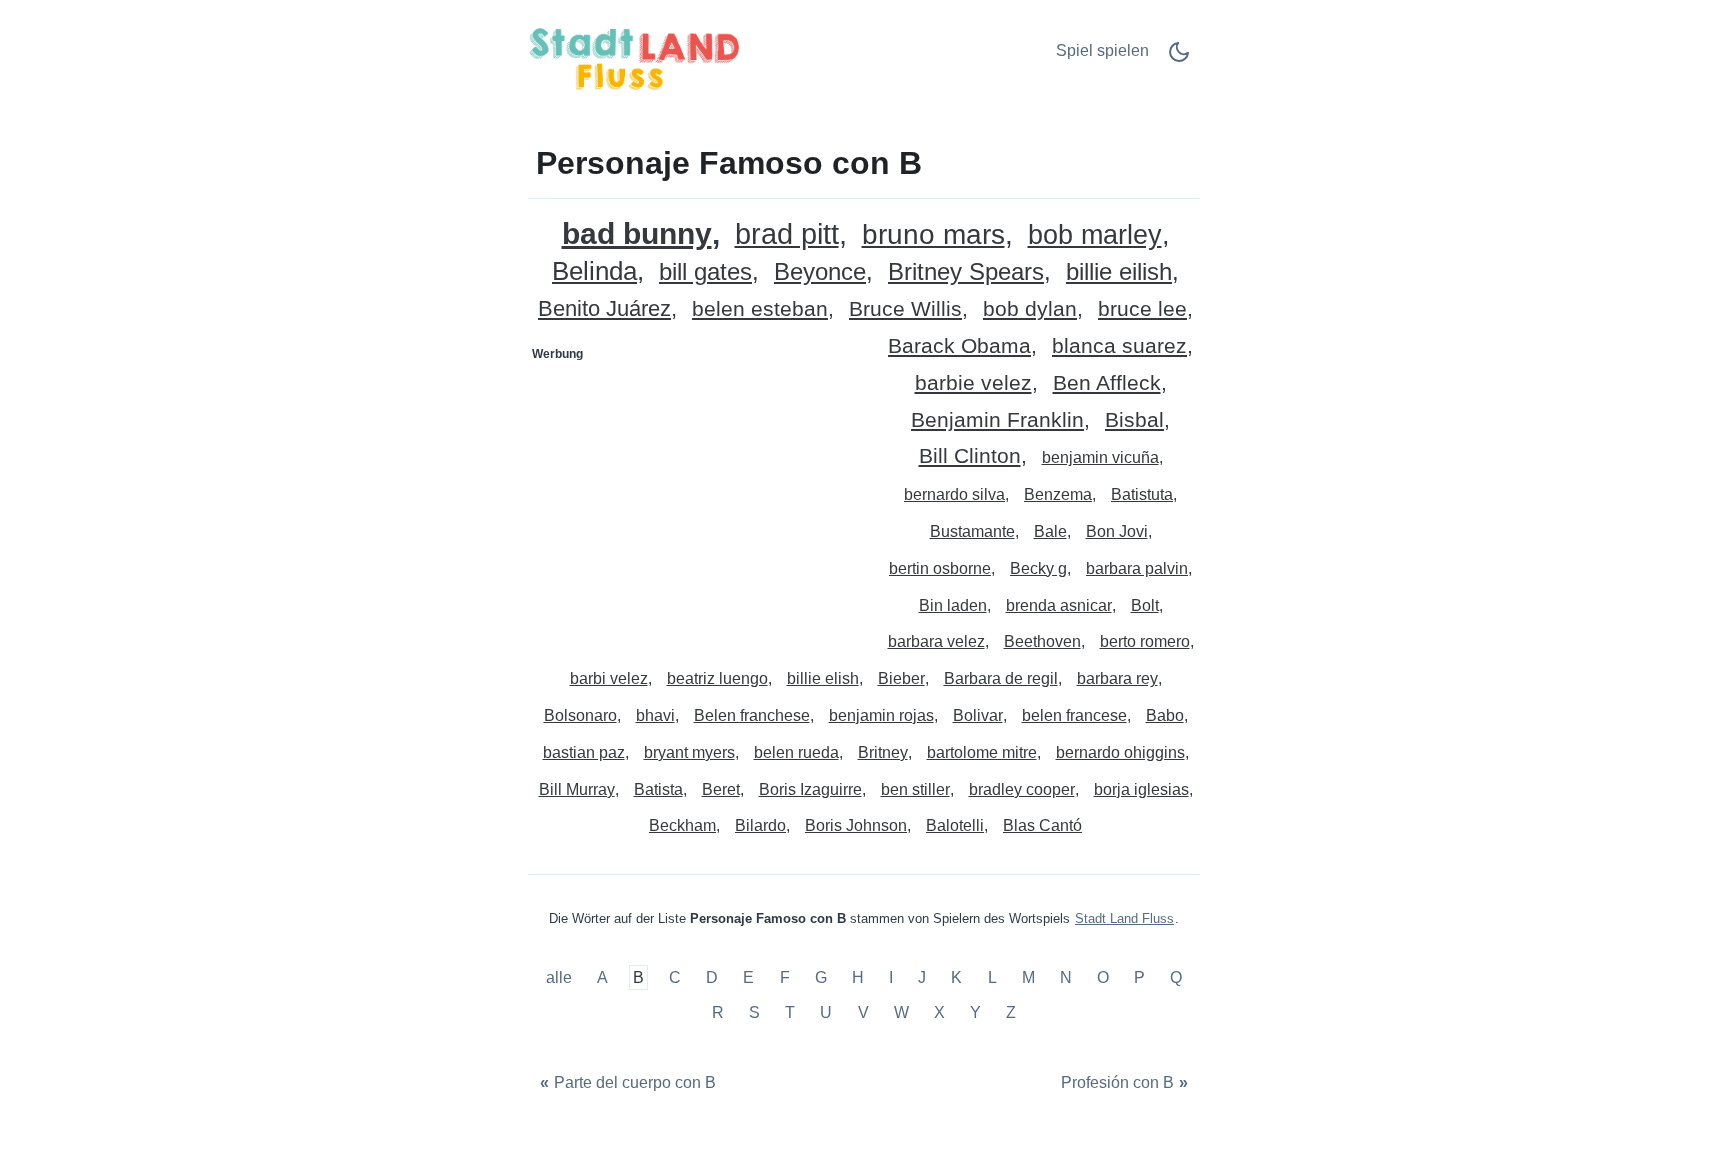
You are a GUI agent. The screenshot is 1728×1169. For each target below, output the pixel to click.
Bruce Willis (905, 309)
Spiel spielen (1102, 50)
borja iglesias (1141, 789)
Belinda (594, 271)
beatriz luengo (717, 678)
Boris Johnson (856, 825)
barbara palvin (1137, 568)
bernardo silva (954, 494)
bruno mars (933, 235)
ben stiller (915, 789)
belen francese (1074, 715)
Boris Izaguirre (810, 789)
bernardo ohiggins (1120, 752)
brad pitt (787, 234)
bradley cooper (1022, 789)
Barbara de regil (1001, 678)
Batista (658, 789)
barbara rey (1117, 678)
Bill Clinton (970, 456)
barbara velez (936, 641)
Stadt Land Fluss (1124, 918)
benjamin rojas (881, 715)
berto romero (1145, 641)
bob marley (1095, 235)
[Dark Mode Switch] (1179, 58)
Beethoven (1042, 641)
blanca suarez (1119, 346)
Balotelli (955, 825)
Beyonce (820, 272)
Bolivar (978, 715)
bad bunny (637, 233)
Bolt (1145, 605)
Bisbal (1134, 420)
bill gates (705, 272)
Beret (721, 789)
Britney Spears (966, 272)
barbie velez (973, 383)
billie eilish (1119, 272)
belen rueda (796, 752)
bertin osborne (940, 568)
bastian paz (584, 752)
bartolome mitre (982, 752)
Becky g (1038, 568)
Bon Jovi (1117, 531)
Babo (1165, 715)
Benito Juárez (604, 309)
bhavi (655, 715)
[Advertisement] (697, 495)
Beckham (682, 825)
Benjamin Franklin (997, 420)
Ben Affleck (1107, 383)
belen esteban (760, 309)
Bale (1050, 531)
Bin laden (953, 605)
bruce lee (1142, 309)
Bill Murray (577, 789)
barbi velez (609, 678)
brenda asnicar (1059, 605)
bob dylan (1030, 309)
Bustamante (972, 531)
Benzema (1058, 494)
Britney (883, 752)
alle (561, 977)
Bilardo (760, 825)
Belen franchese (752, 715)
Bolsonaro (580, 715)
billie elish (823, 678)
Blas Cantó (1042, 825)
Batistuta (1142, 494)
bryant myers (689, 752)
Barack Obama (959, 346)
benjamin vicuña (1100, 457)
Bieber (901, 678)
